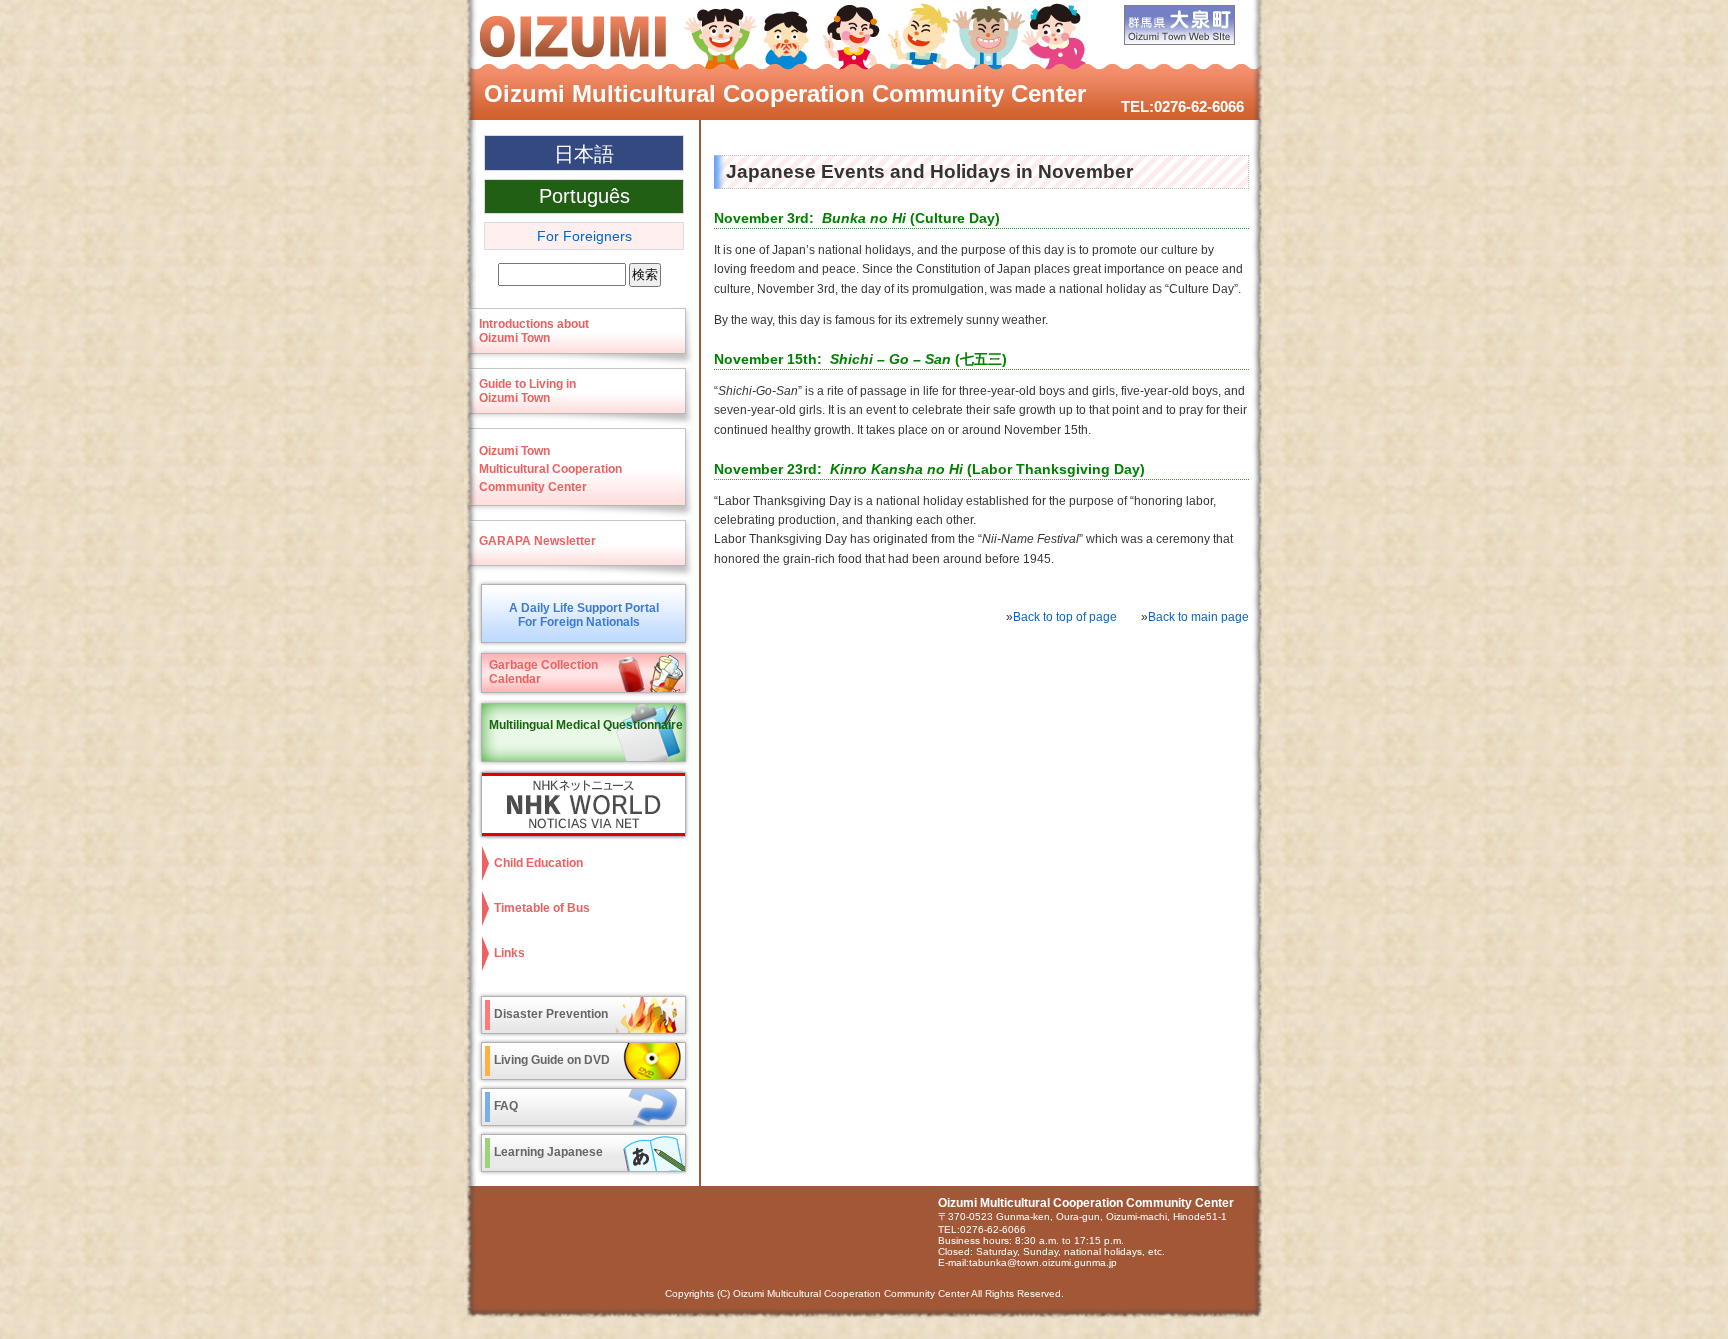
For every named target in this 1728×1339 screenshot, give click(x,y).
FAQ (506, 1106)
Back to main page (1198, 617)
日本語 (584, 154)
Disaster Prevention (551, 1014)
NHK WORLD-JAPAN (579, 804)
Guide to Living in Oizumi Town (527, 391)
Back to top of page (1065, 617)
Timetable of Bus (542, 908)
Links (509, 953)
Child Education (538, 863)
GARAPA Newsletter (537, 541)
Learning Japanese (548, 1152)
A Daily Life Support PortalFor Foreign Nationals (584, 615)
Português (584, 196)
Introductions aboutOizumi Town (534, 331)
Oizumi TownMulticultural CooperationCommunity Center (550, 469)
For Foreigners (584, 236)
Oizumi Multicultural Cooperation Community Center (785, 93)
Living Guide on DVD (552, 1060)
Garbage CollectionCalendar (543, 672)
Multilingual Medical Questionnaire (586, 725)
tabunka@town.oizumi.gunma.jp (1043, 1262)
